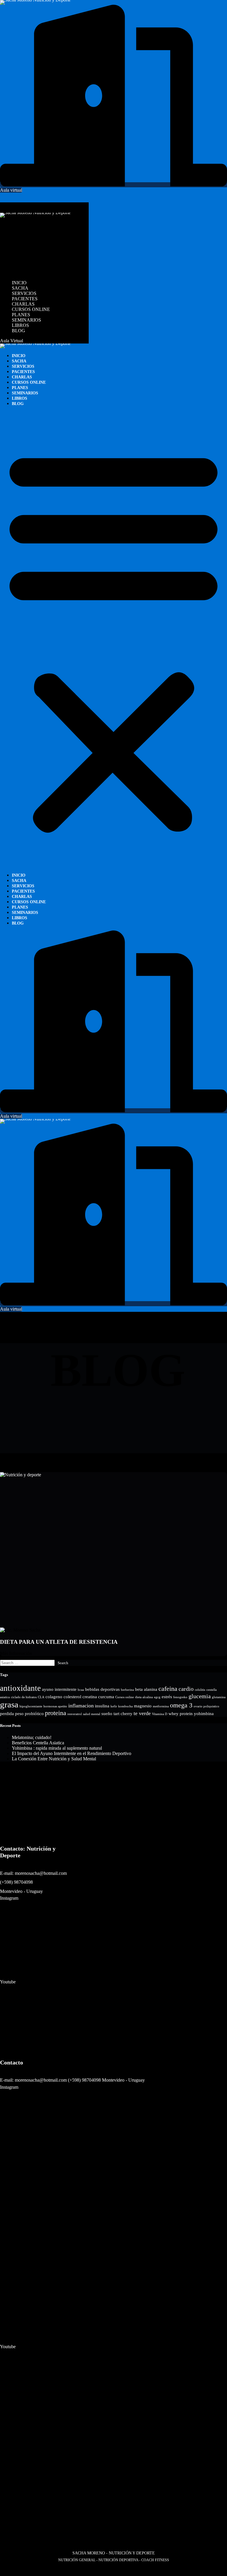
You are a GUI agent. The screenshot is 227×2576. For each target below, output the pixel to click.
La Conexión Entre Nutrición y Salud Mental (54, 1759)
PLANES (21, 257)
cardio (186, 1689)
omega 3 (181, 1705)
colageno (54, 1697)
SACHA (20, 230)
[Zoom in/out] (2, 2569)
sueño (107, 1714)
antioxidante (20, 1688)
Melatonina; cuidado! (32, 1737)
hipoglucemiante (31, 1706)
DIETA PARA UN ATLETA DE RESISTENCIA (59, 1642)
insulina (102, 1706)
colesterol (72, 1697)
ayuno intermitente (59, 1689)
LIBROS (20, 267)
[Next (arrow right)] (7, 2575)
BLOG (18, 273)
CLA (41, 1697)
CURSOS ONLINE (31, 251)
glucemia (200, 1696)
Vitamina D (160, 1714)
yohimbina (204, 1714)
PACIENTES (25, 241)
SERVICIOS (24, 235)
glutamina (219, 1697)
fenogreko (180, 1697)
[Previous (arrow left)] (2, 2575)
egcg (157, 1697)
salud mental (92, 1714)
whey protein (181, 1714)
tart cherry (123, 1714)
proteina (56, 1713)
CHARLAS (23, 246)
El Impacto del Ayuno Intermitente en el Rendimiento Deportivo (72, 1753)
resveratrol (75, 1714)
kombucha (125, 1706)
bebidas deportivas (102, 1689)
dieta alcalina (144, 1697)
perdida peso (12, 1714)
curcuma (106, 1697)
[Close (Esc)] (16, 2569)
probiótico (34, 1714)
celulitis (200, 1690)
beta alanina (146, 1689)
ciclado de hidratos (24, 1697)
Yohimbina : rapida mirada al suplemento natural (57, 1748)
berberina (127, 1690)
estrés (167, 1697)
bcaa (81, 1690)
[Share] (11, 2569)
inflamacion (81, 1706)
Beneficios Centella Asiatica (38, 1743)
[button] (44, 208)
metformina (161, 1706)
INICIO (19, 225)
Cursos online (125, 1697)
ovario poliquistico (206, 1706)
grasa (9, 1704)
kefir (114, 1706)
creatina (90, 1697)
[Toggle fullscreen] (7, 2569)
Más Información (16, 1653)
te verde (142, 1713)
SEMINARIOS (26, 262)
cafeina (168, 1689)
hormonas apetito (55, 1706)
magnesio (143, 1706)
